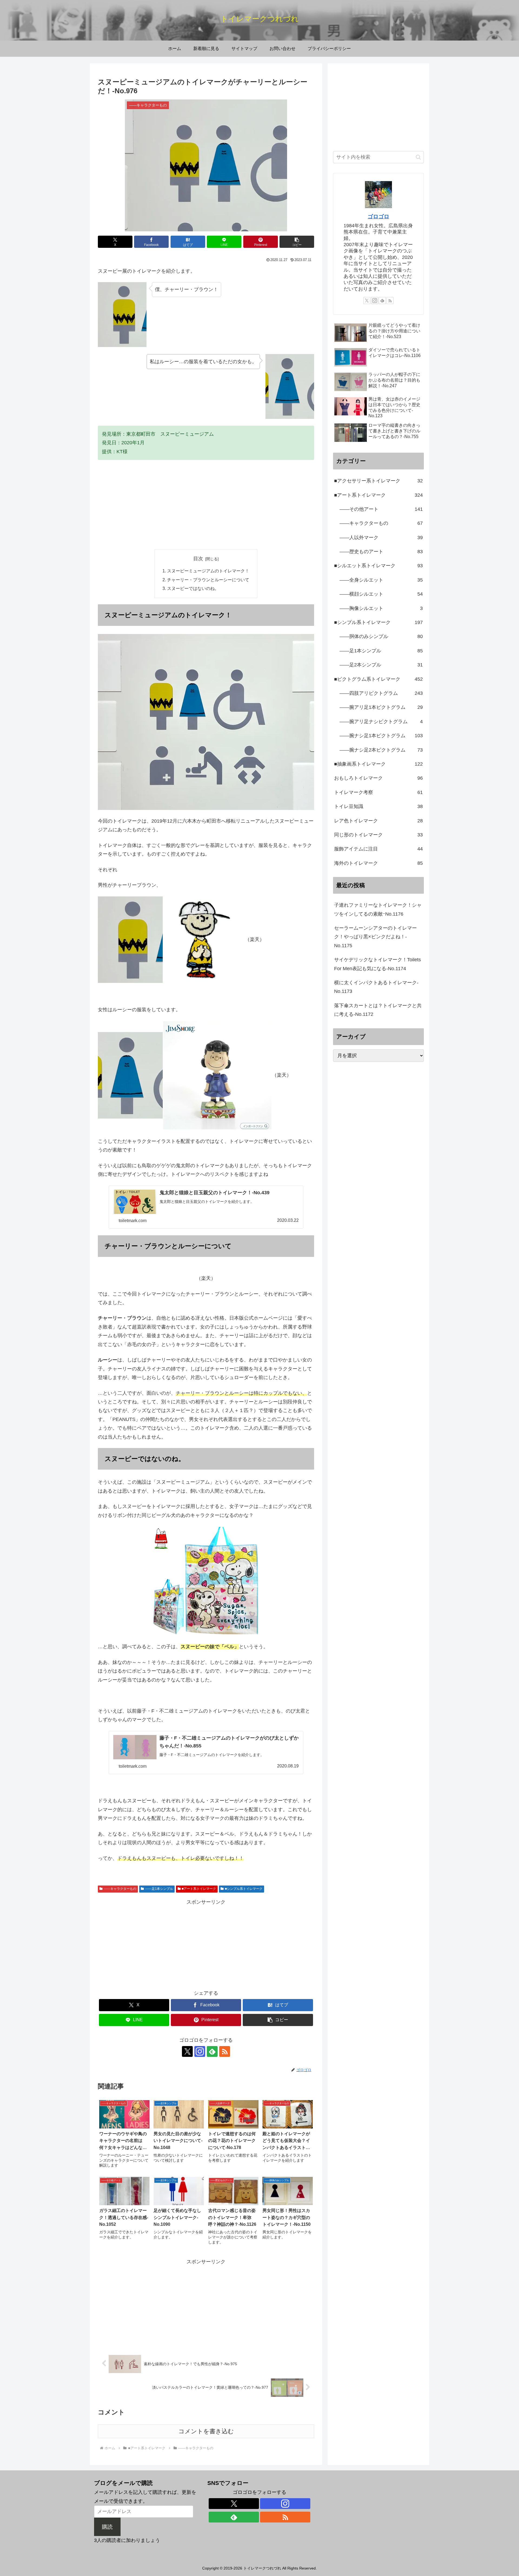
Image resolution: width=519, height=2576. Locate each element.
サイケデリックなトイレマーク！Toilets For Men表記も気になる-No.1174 (377, 964)
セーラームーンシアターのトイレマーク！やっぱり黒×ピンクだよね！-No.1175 (375, 937)
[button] (297, 242)
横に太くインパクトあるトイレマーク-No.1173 (376, 987)
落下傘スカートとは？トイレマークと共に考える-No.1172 (378, 1010)
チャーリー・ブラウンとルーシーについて (208, 580)
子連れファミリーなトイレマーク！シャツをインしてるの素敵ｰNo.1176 (378, 909)
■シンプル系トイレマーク (244, 1889)
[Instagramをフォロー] (200, 2051)
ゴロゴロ (378, 216)
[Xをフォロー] (187, 2051)
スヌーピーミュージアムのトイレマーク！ (208, 571)
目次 (198, 559)
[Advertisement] (206, 505)
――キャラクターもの (120, 1889)
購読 (107, 2527)
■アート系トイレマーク (199, 1889)
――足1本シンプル (159, 1889)
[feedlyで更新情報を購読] (212, 2051)
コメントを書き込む (206, 2431)
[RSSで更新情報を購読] (225, 2051)
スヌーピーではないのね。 (193, 588)
